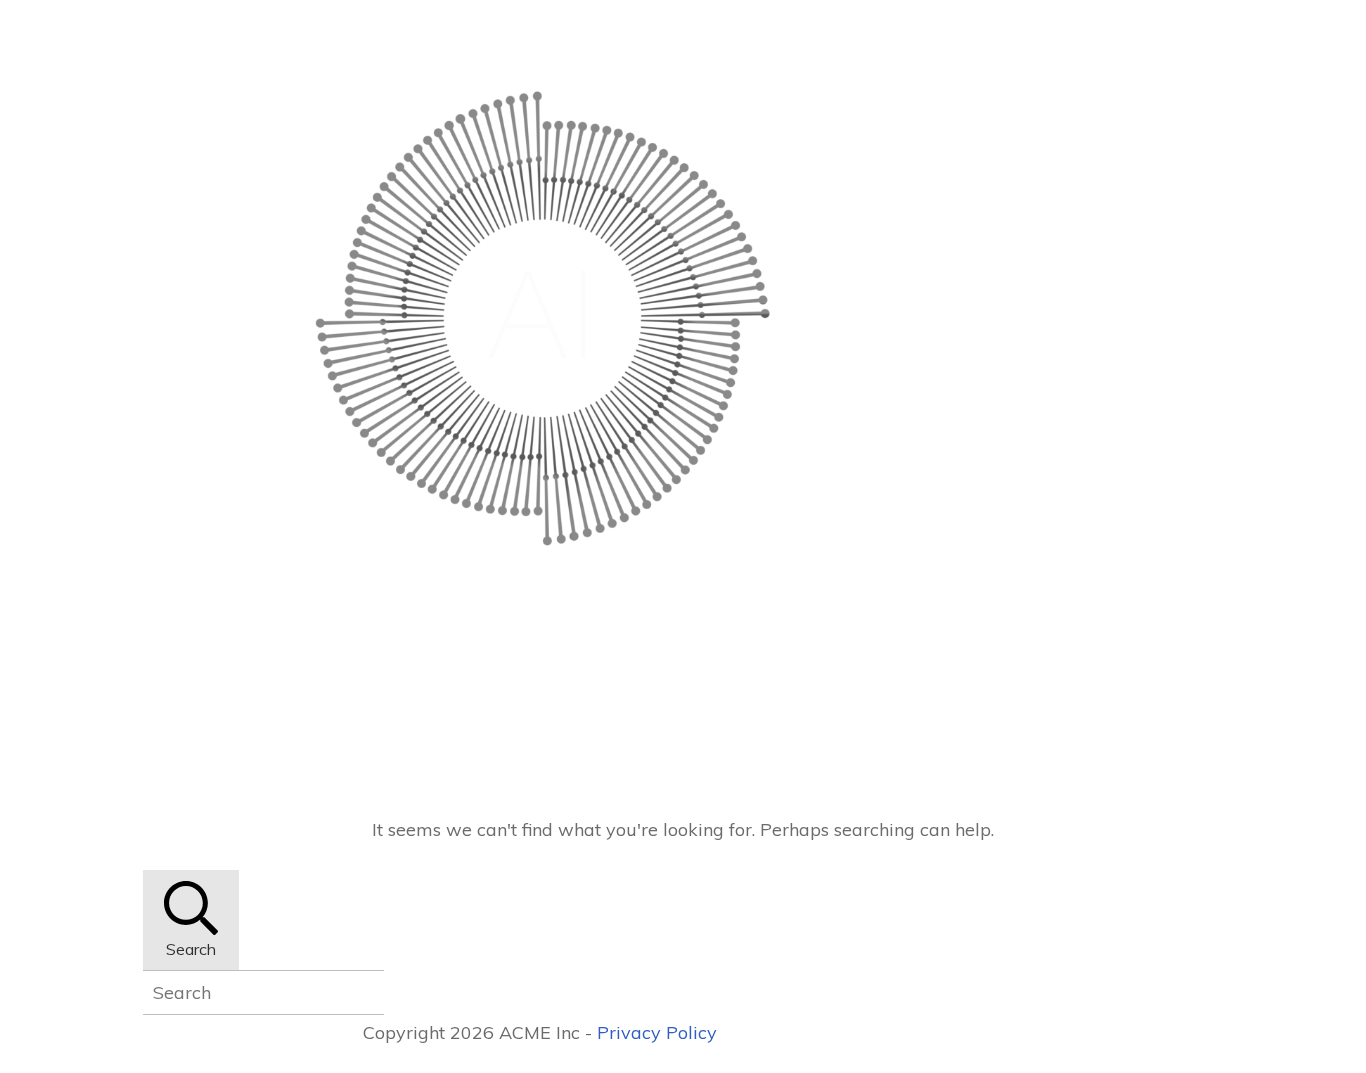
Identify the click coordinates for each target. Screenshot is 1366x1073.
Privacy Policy (657, 1032)
